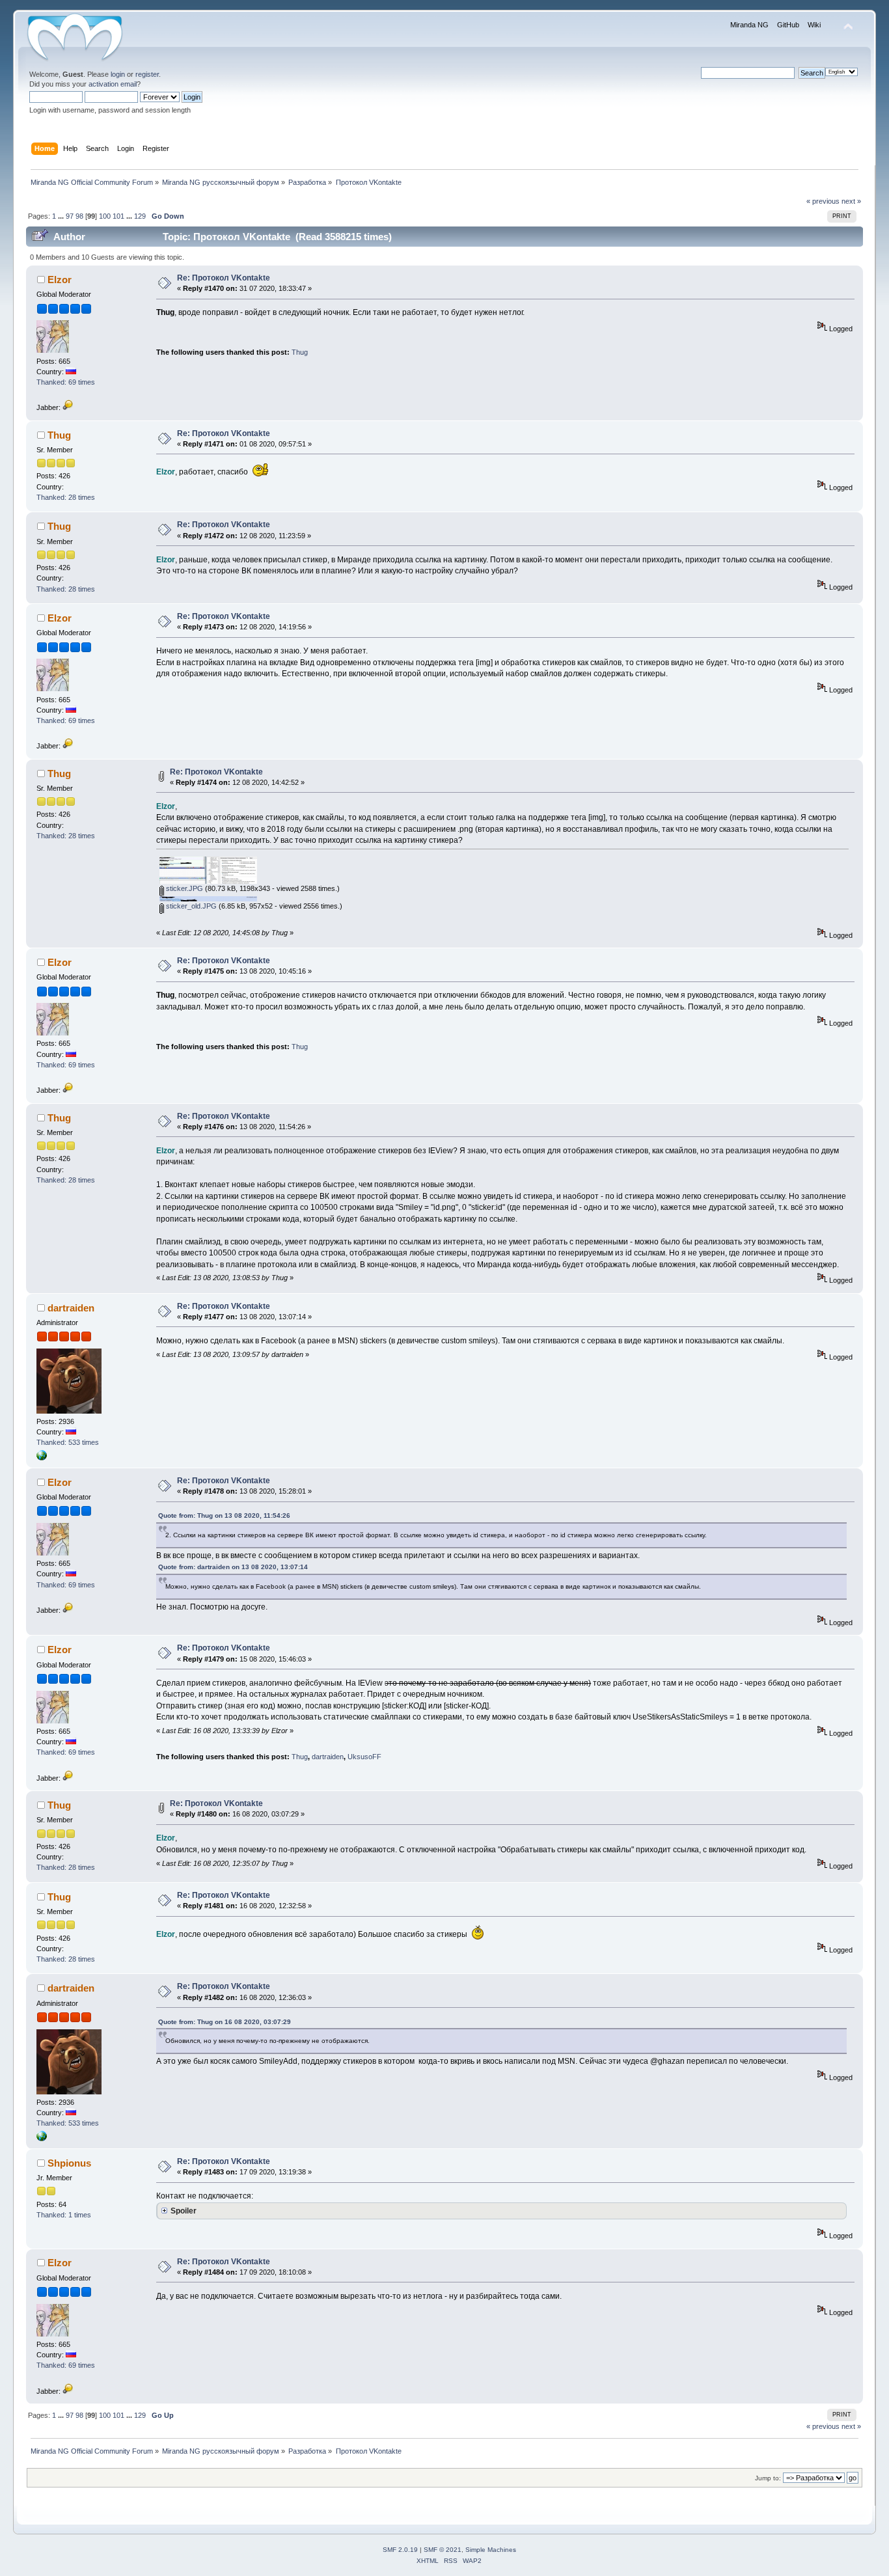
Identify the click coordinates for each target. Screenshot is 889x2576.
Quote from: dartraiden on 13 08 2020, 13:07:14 (233, 1567)
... (62, 216)
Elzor (60, 280)
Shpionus (69, 2163)
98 (79, 216)
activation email (113, 84)
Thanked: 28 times (66, 497)
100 (105, 216)
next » (851, 201)
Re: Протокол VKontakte (224, 278)
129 (140, 216)
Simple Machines (491, 2550)
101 (118, 216)
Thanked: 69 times (66, 382)
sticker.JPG (184, 888)
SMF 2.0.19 (400, 2550)
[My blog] (42, 1458)
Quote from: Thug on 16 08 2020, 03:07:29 (225, 2022)
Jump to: (768, 2478)
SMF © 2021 (443, 2550)
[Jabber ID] (68, 407)
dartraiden (71, 1308)
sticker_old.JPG (190, 906)
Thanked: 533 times (68, 1442)
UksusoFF (364, 1757)
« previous (823, 201)
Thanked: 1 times (64, 2215)
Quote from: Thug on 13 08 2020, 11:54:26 (224, 1515)
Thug (300, 352)
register (147, 74)
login (118, 74)
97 (70, 216)
